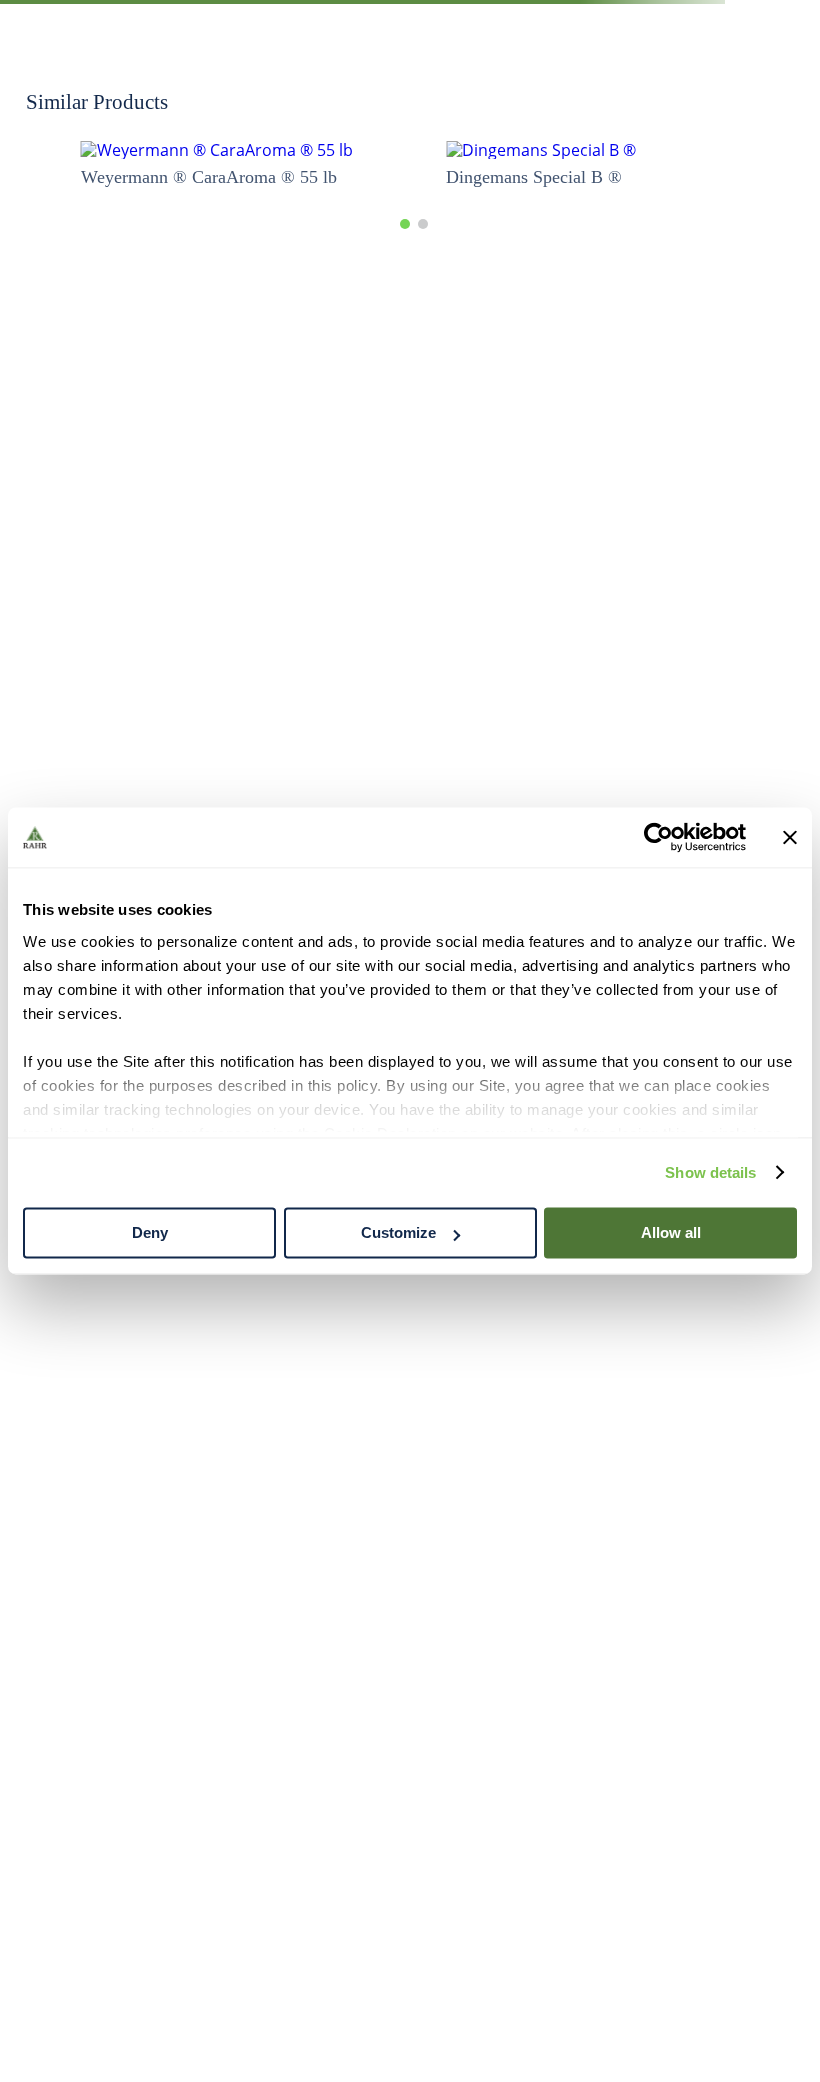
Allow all (671, 1232)
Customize (398, 1232)
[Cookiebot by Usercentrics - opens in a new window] (658, 837)
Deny (150, 1232)
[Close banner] (790, 837)
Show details (710, 1172)
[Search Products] (779, 99)
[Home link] (29, 163)
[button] (405, 1507)
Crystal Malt (230, 162)
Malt (158, 162)
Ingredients (89, 162)
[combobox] (410, 99)
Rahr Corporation (296, 1907)
